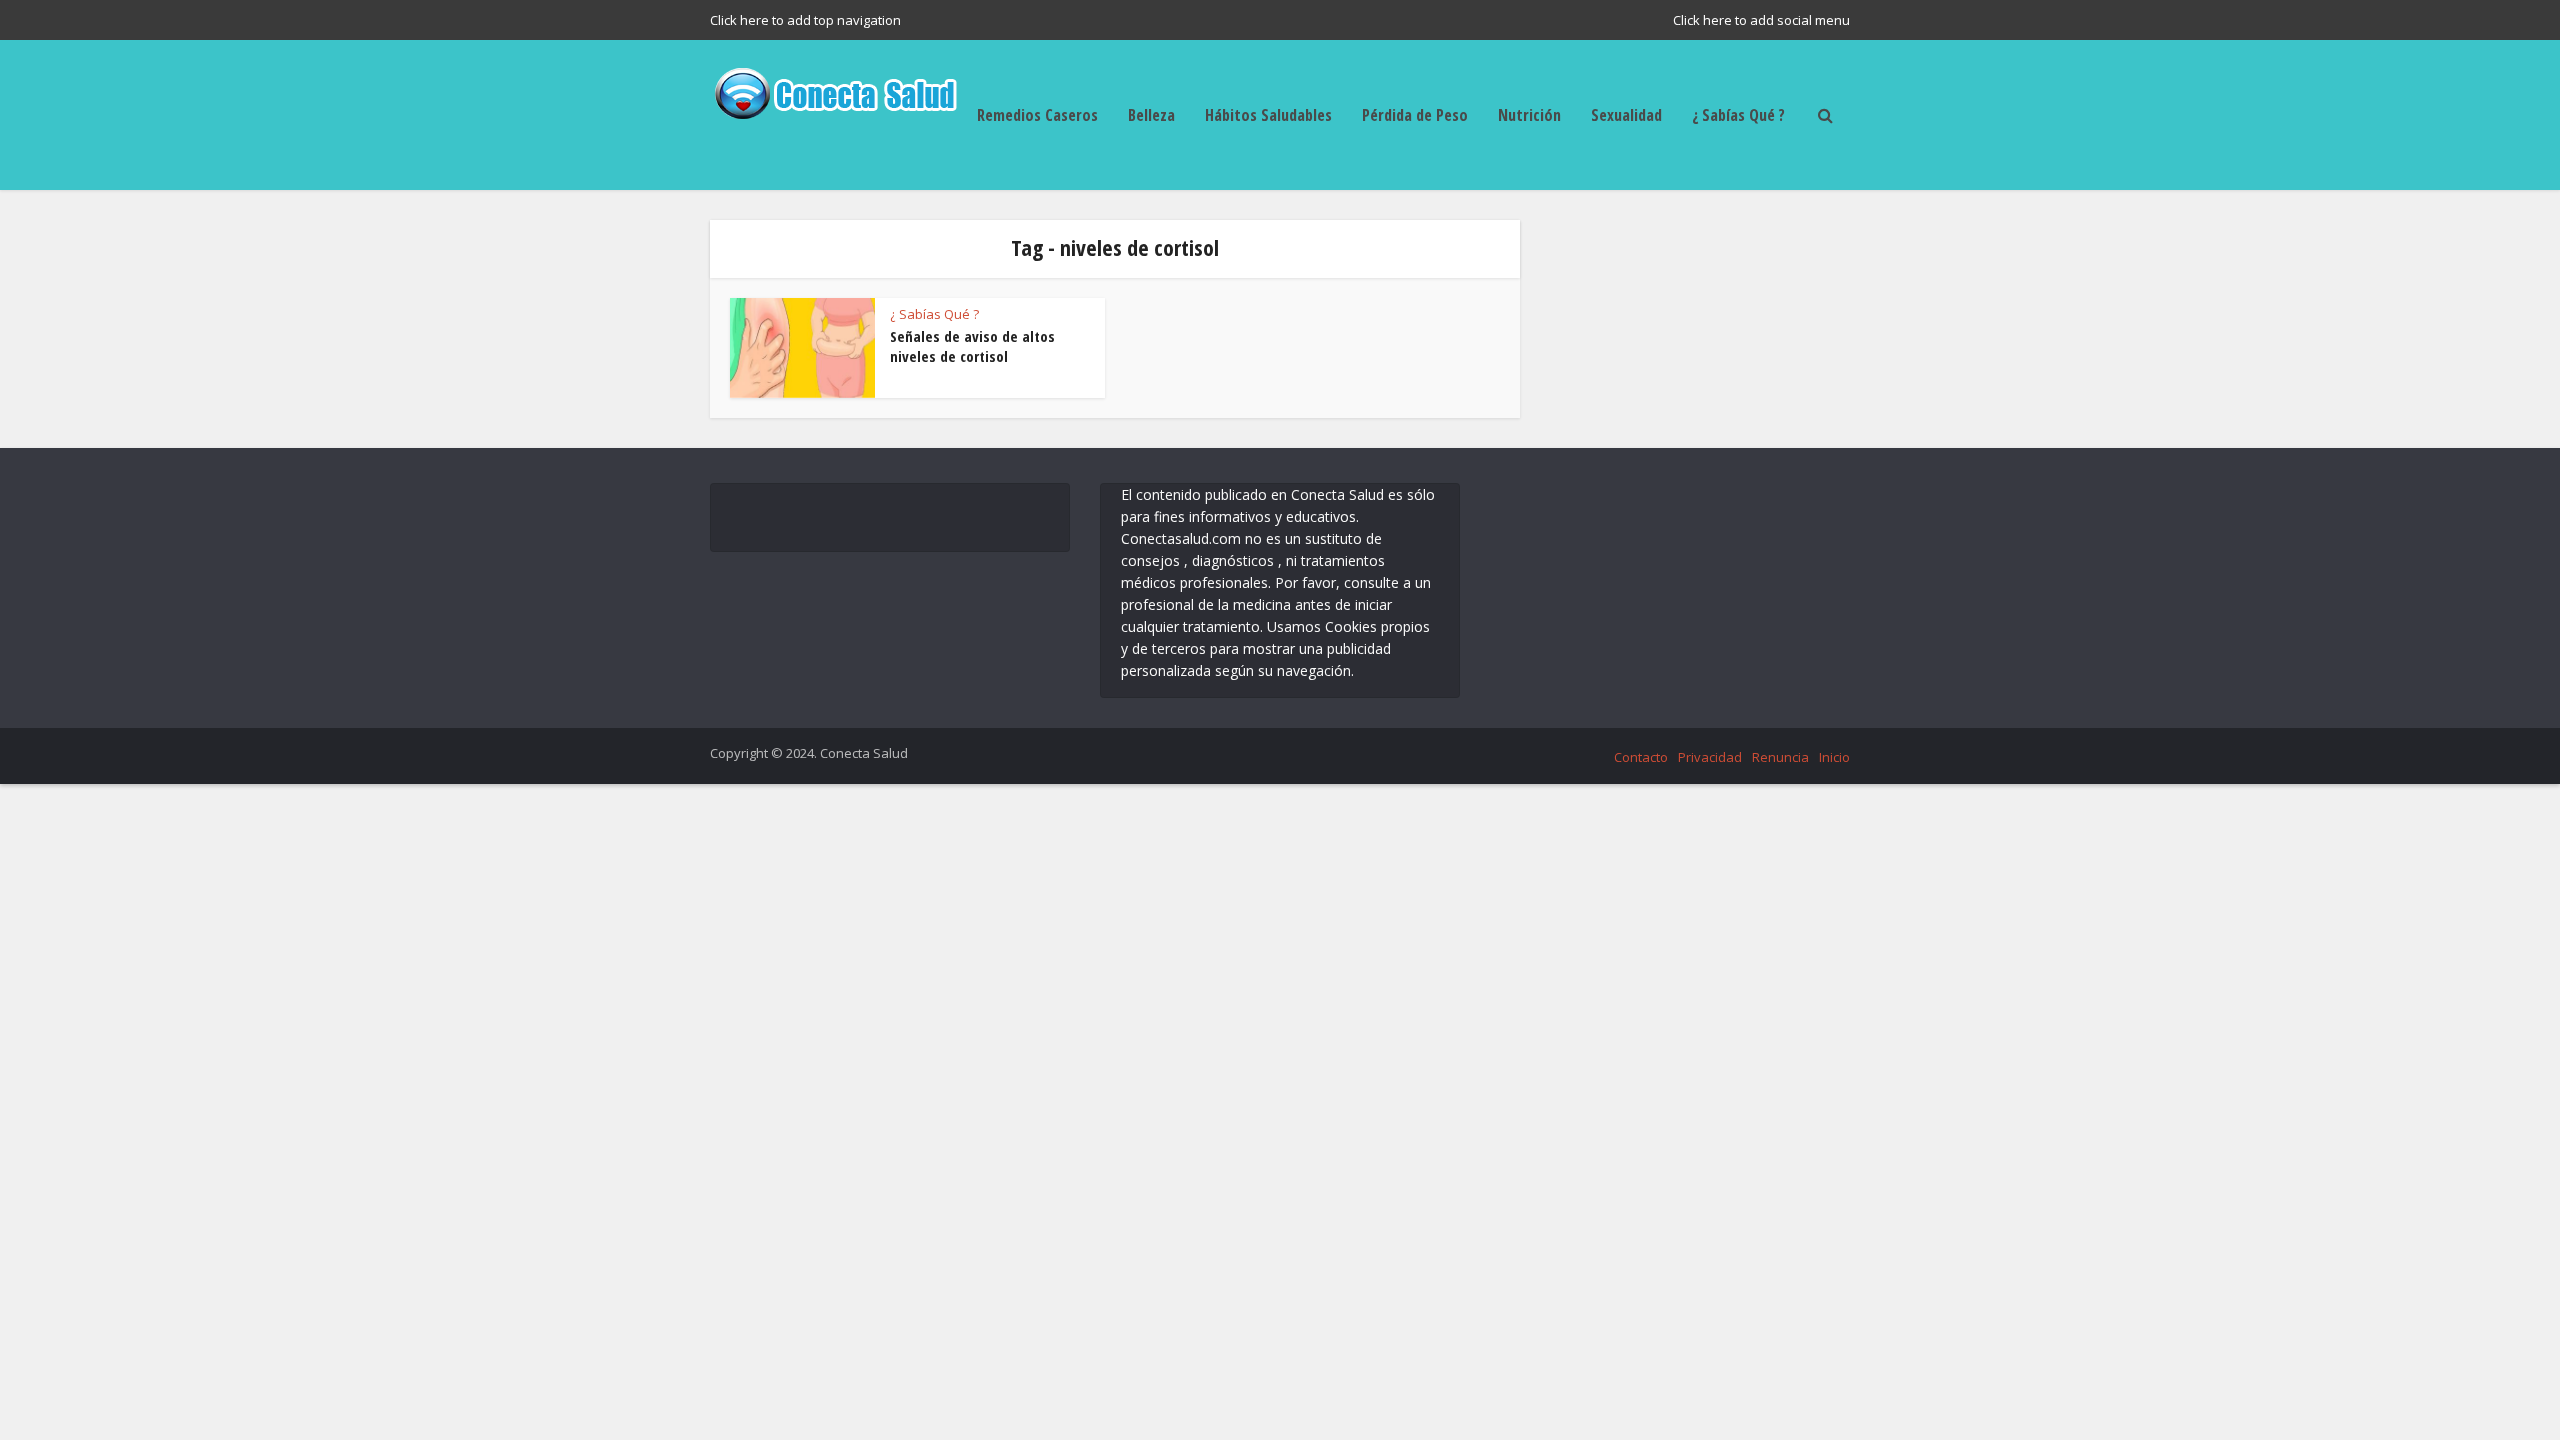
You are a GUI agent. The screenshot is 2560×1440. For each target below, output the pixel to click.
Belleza (1151, 115)
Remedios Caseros (1037, 115)
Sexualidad (1626, 115)
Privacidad (1710, 757)
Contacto (1641, 757)
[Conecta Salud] (835, 90)
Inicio (1834, 757)
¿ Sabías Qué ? (1738, 115)
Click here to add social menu (1761, 20)
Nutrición (1529, 115)
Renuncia (1780, 757)
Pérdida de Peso (1415, 115)
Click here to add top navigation (805, 20)
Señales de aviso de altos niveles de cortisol (972, 346)
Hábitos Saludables (1268, 115)
